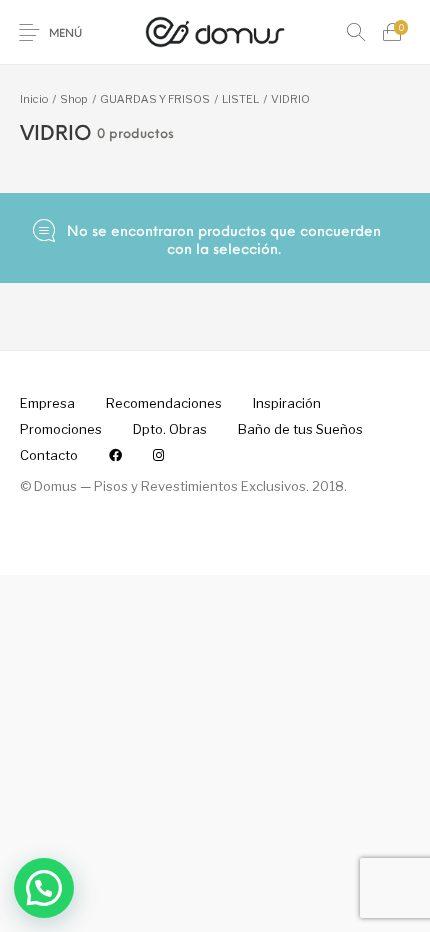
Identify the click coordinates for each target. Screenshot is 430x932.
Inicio (34, 99)
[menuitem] (47, 404)
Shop (74, 99)
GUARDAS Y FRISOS (155, 99)
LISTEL (240, 99)
